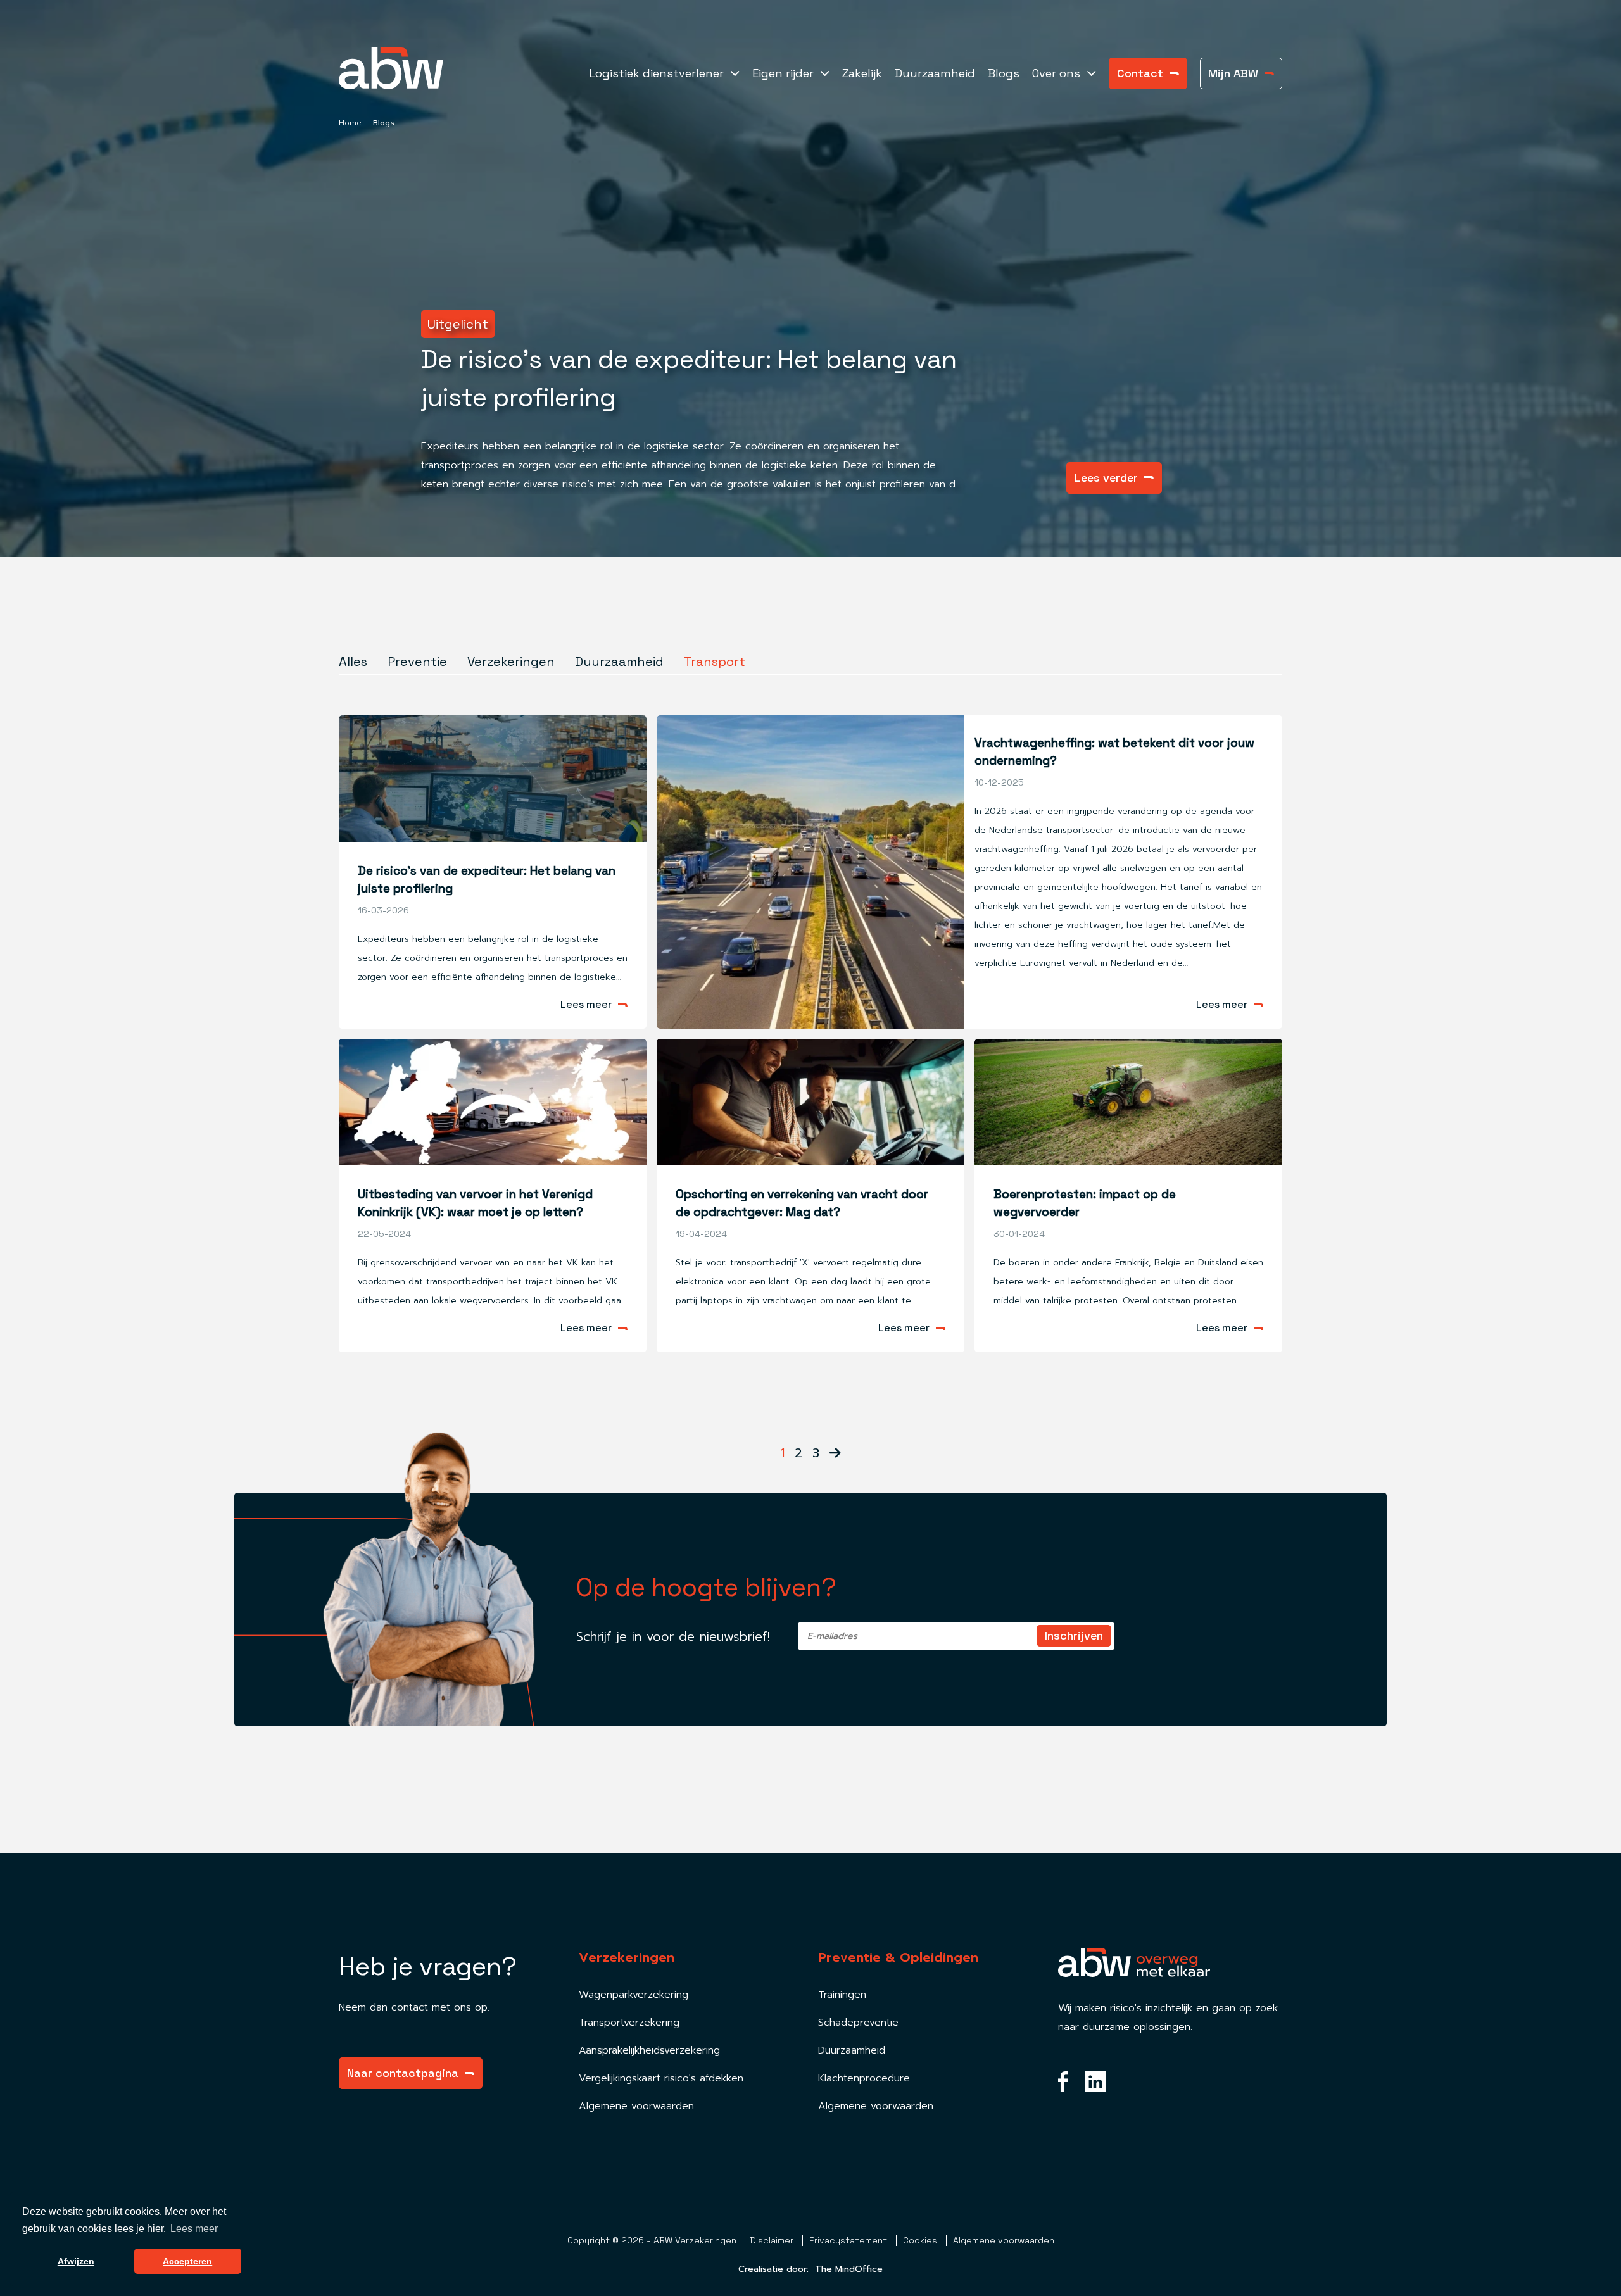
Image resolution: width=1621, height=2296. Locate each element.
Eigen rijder (783, 73)
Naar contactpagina (403, 2073)
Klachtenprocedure (864, 2078)
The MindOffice (849, 2269)
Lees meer (586, 1005)
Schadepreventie (858, 2023)
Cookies (921, 2240)
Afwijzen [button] (76, 2261)
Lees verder (1106, 478)
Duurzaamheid (935, 73)
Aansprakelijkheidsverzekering (649, 2050)
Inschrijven (1074, 1635)
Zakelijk (862, 73)
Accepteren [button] (187, 2261)
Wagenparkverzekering (634, 1995)
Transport (715, 662)
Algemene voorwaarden (636, 2106)
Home (350, 123)
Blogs (1004, 73)
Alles (353, 662)
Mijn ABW (1233, 73)
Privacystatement (849, 2240)
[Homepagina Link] (408, 68)
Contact (1140, 73)
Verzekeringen (511, 662)
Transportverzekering (629, 2023)
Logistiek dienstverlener (656, 73)
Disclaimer (773, 2240)
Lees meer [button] (194, 2229)
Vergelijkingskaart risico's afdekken (661, 2078)
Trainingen (842, 1995)
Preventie (417, 662)
